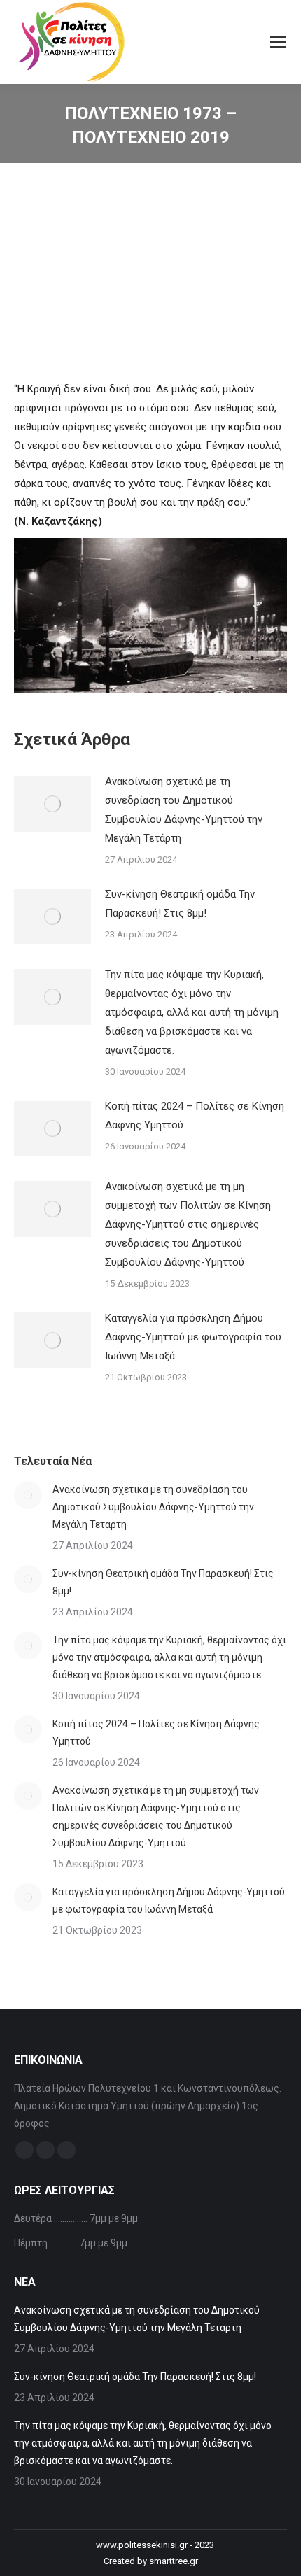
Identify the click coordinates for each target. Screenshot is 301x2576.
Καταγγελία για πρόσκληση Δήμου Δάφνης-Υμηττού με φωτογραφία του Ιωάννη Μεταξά (193, 1337)
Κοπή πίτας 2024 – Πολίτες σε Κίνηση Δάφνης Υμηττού (195, 1116)
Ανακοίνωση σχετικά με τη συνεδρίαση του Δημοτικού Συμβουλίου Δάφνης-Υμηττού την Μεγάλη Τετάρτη (184, 810)
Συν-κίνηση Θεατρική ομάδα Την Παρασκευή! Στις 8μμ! (180, 904)
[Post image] (52, 804)
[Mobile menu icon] (278, 42)
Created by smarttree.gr (151, 2561)
